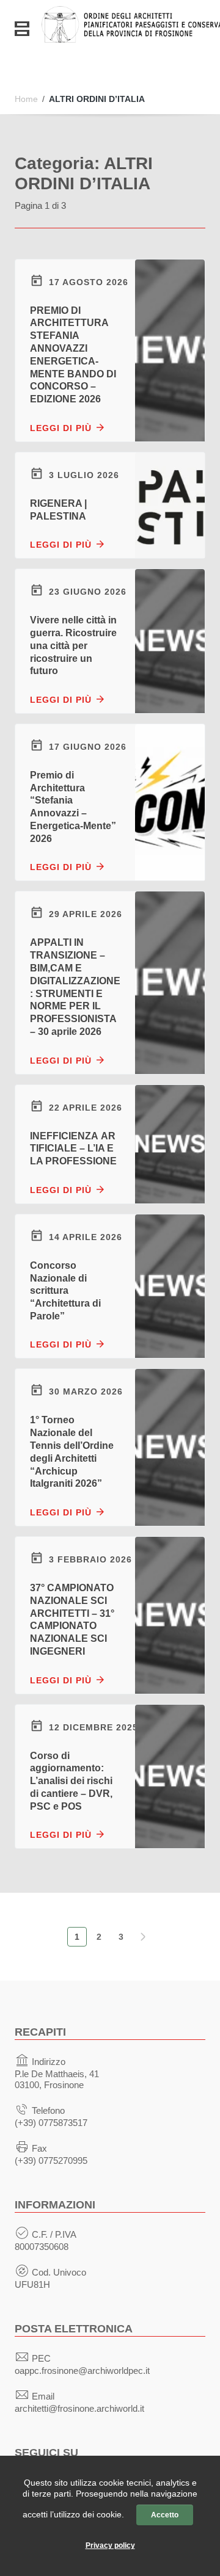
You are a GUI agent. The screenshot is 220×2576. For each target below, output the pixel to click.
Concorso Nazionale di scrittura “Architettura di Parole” (65, 1291)
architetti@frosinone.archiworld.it (79, 2408)
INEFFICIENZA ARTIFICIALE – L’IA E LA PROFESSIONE (73, 1149)
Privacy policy (110, 2545)
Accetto (165, 2515)
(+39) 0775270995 (51, 2161)
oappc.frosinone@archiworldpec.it (82, 2371)
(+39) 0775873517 (51, 2123)
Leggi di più (62, 428)
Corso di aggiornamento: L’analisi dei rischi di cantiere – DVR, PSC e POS (71, 1781)
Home (26, 99)
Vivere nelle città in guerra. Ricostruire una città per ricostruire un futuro (73, 645)
